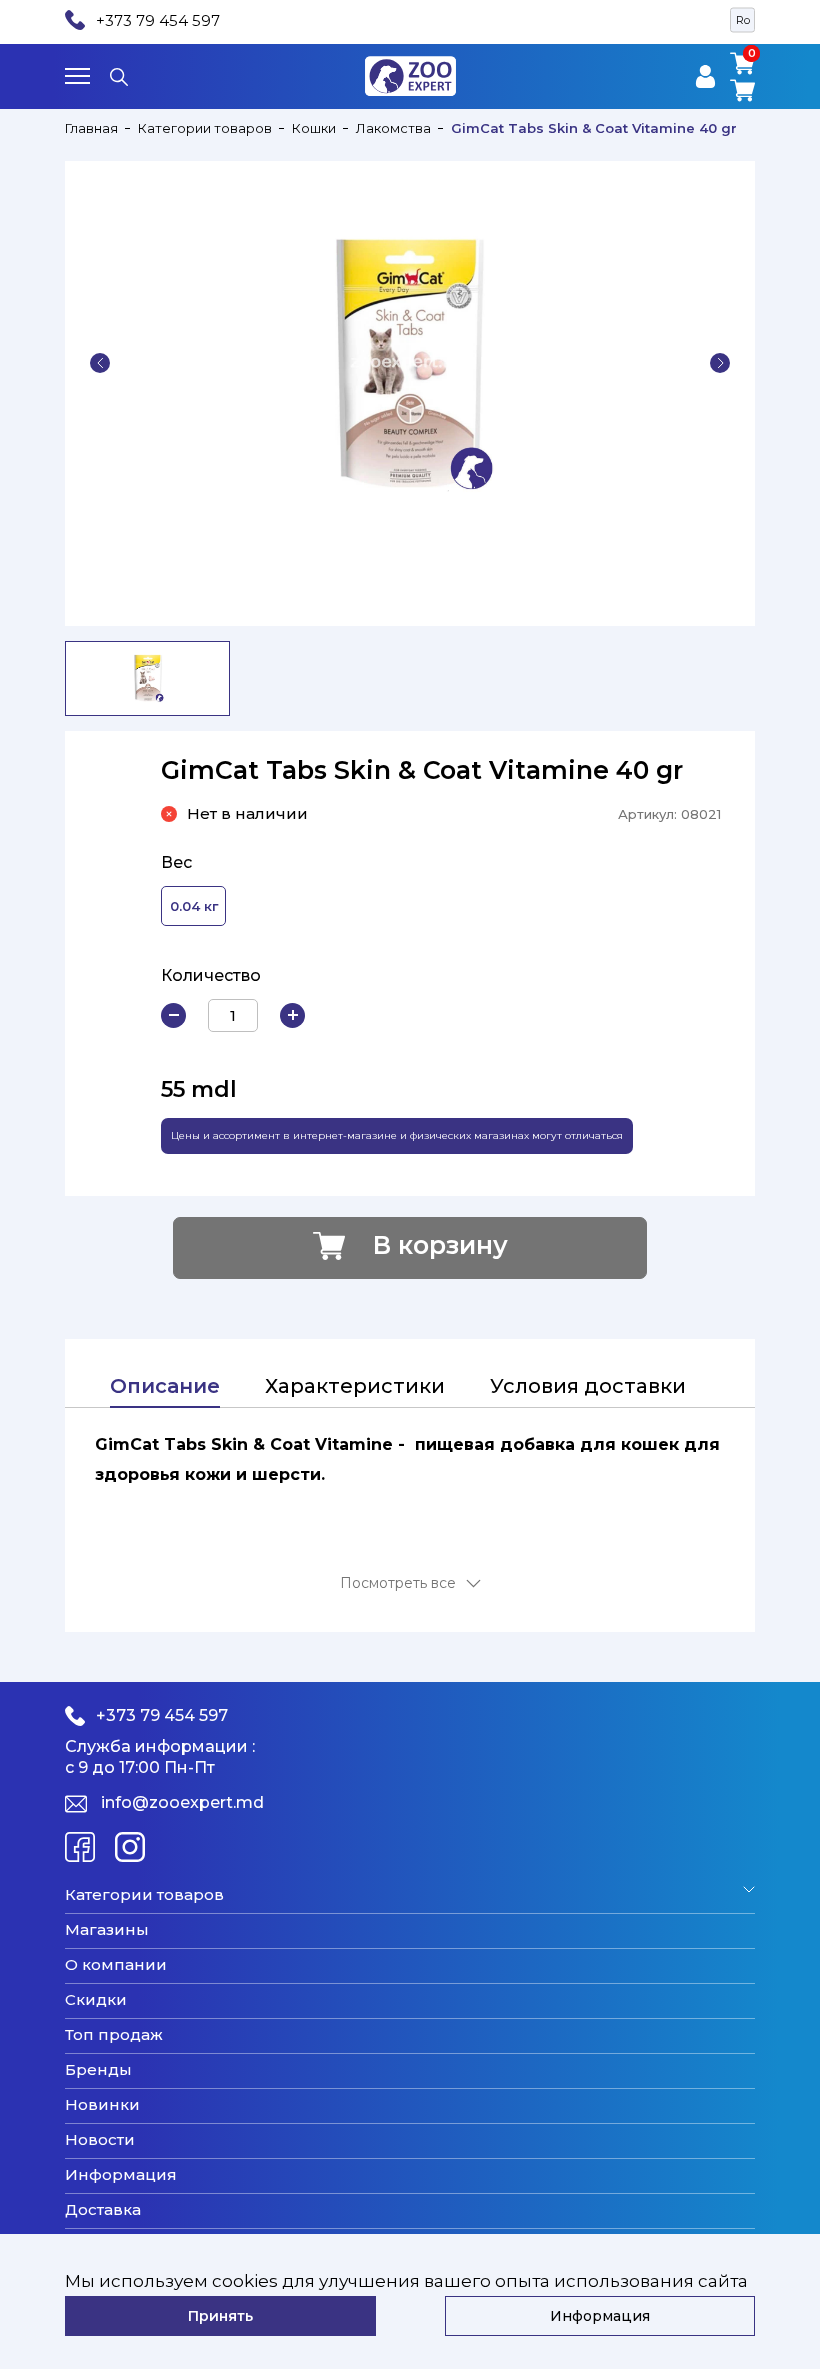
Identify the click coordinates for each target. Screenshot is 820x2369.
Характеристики (355, 1386)
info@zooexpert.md (182, 1802)
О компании (116, 1965)
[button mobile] (77, 76)
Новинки (102, 2105)
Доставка (103, 2210)
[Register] (705, 76)
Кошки (314, 128)
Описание (165, 1386)
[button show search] (119, 76)
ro (743, 20)
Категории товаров (205, 128)
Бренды (98, 2070)
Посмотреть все (398, 1583)
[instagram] (130, 1847)
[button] (100, 363)
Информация (121, 2175)
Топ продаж (114, 2035)
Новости (100, 2140)
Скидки (96, 2000)
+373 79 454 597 (158, 20)
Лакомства (393, 128)
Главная (91, 128)
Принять (220, 2316)
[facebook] (80, 1847)
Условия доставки (588, 1386)
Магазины (107, 1930)
